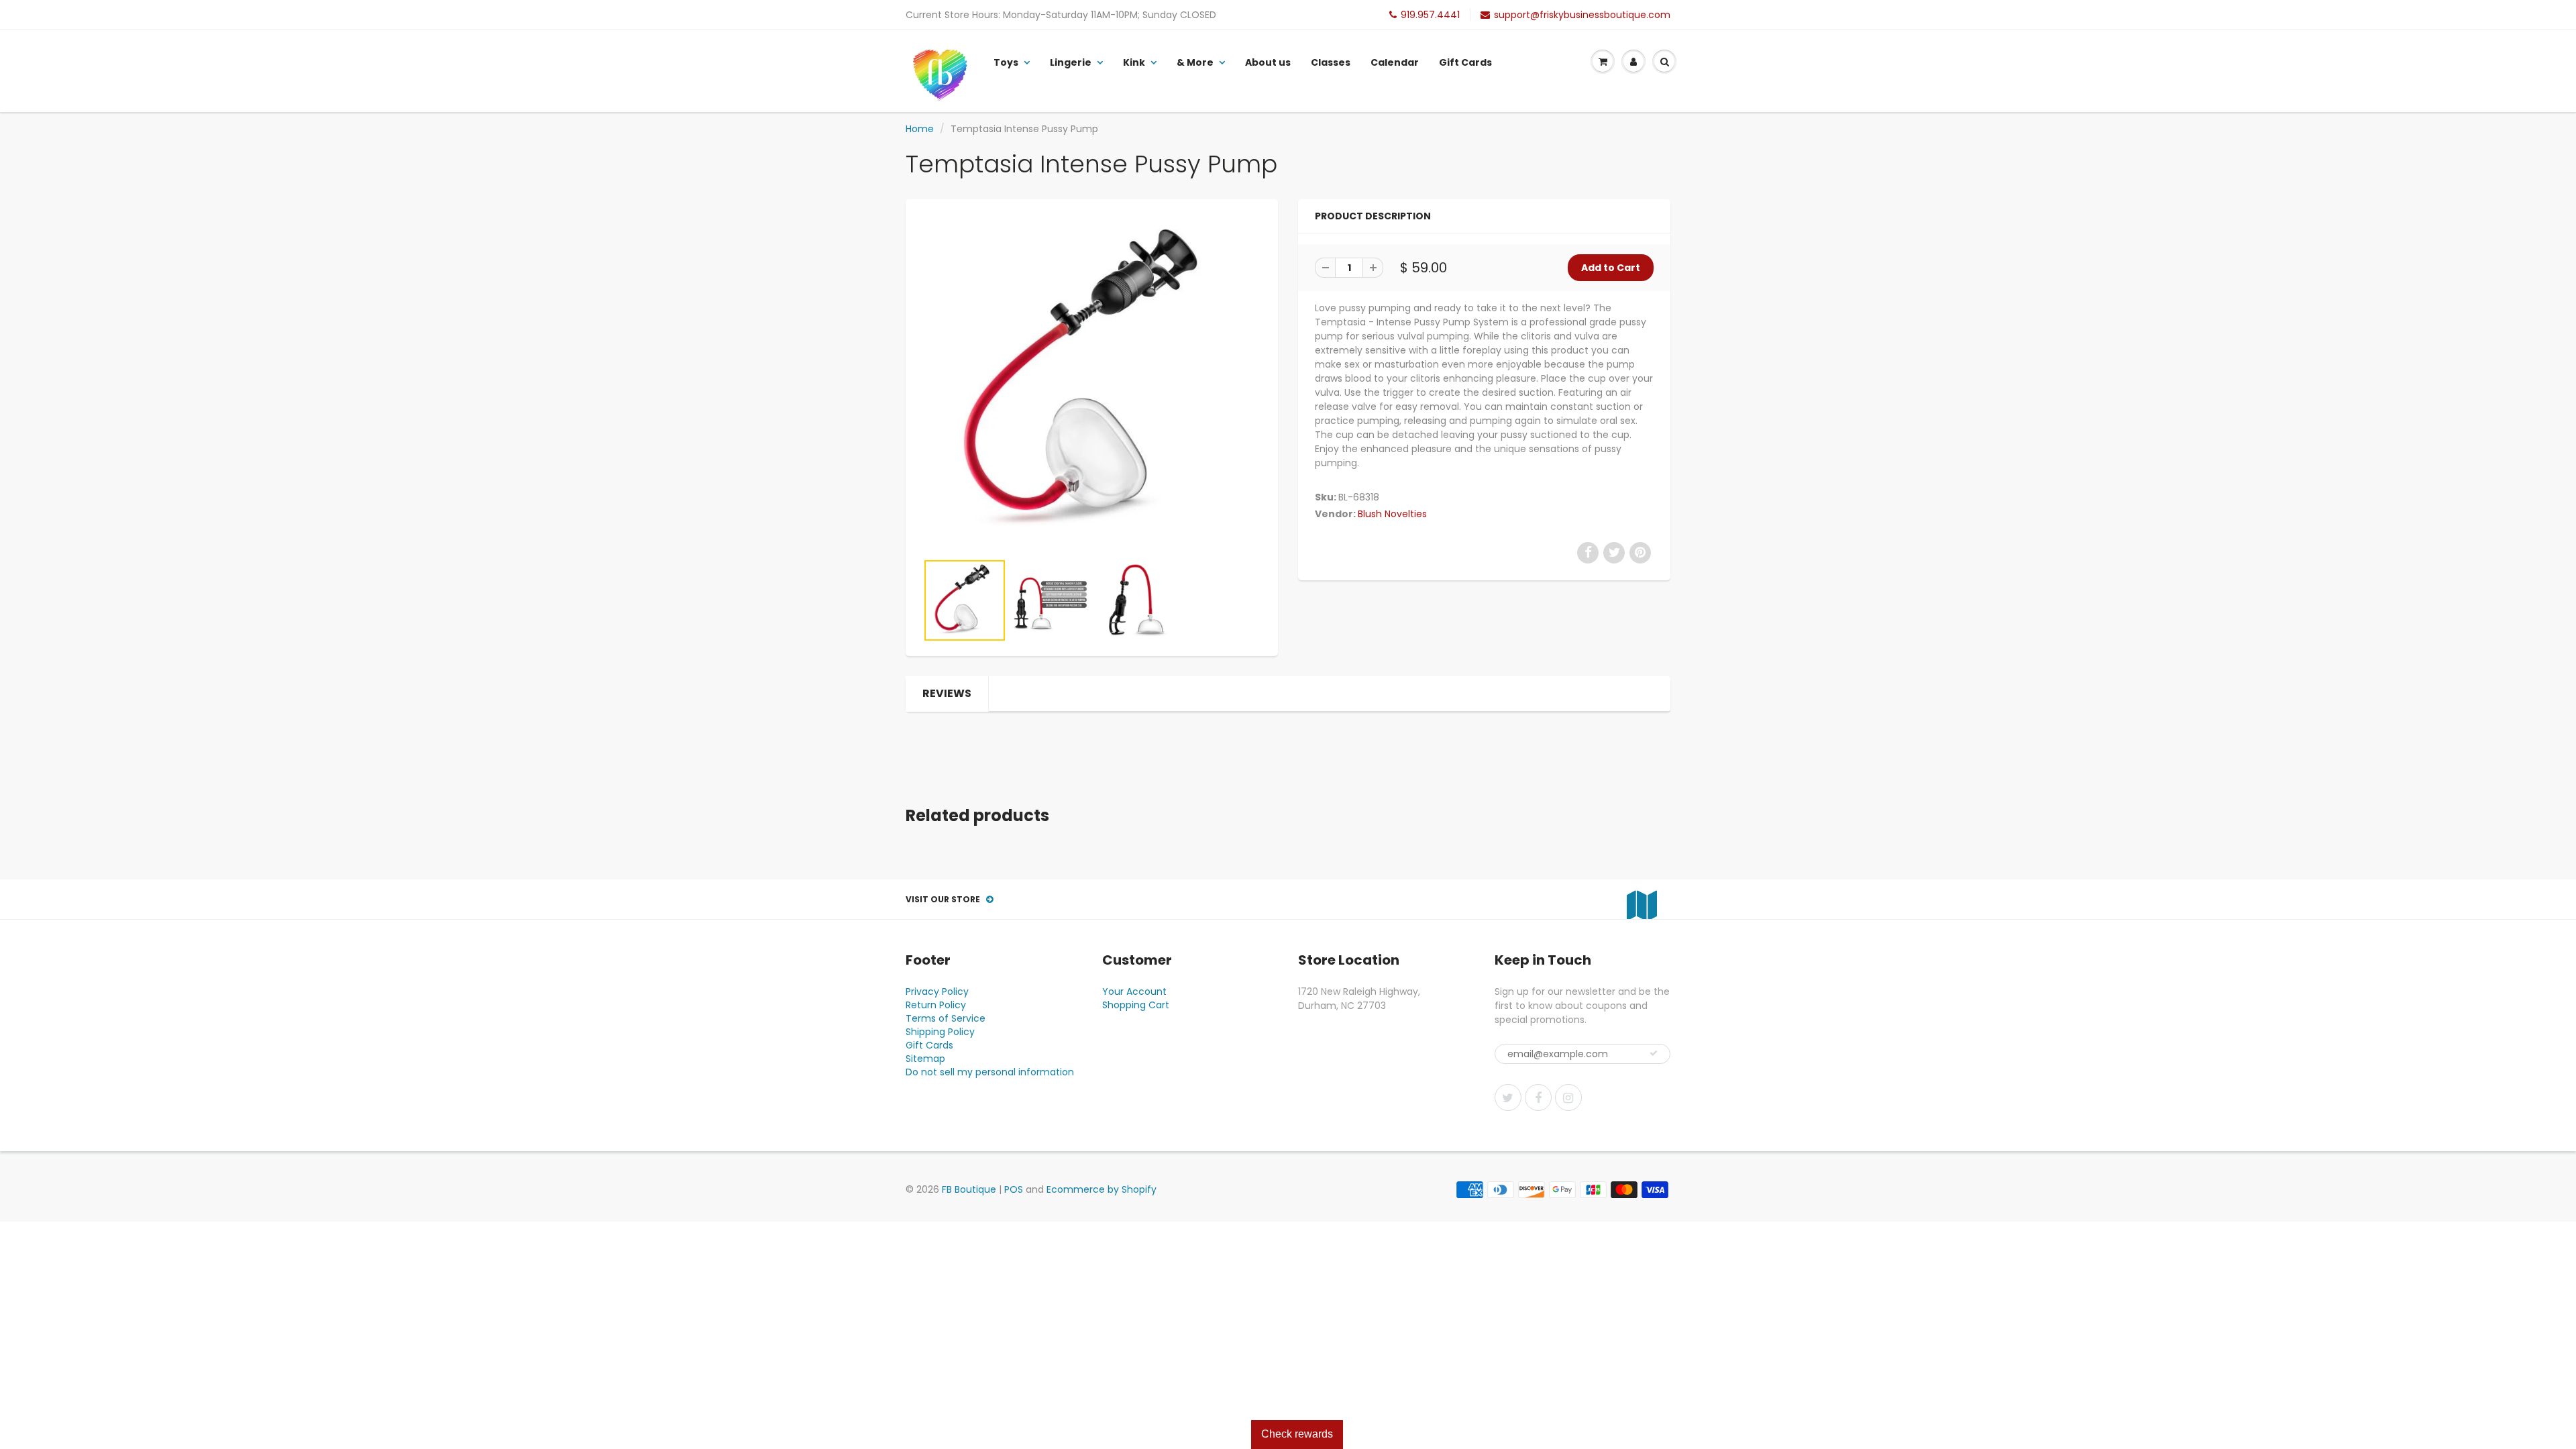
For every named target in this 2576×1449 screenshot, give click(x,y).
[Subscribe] (1654, 1053)
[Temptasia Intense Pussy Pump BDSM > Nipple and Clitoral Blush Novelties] (1092, 382)
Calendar (1395, 62)
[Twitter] (1508, 1097)
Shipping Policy (940, 1032)
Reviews (947, 693)
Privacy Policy (937, 991)
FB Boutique (969, 1189)
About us (1268, 62)
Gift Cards (1465, 62)
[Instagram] (1568, 1097)
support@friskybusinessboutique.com (1582, 15)
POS (1014, 1189)
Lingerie (1071, 62)
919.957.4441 (1430, 15)
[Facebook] (1538, 1097)
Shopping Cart (1136, 1005)
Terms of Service (946, 1018)
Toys (1006, 62)
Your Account (1134, 991)
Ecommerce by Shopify (1102, 1189)
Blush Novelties (1392, 514)
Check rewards (1297, 1434)
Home (920, 129)
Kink (1134, 62)
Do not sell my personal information (990, 1072)
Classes (1331, 62)
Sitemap (925, 1059)
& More (1195, 62)
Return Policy (936, 1005)
